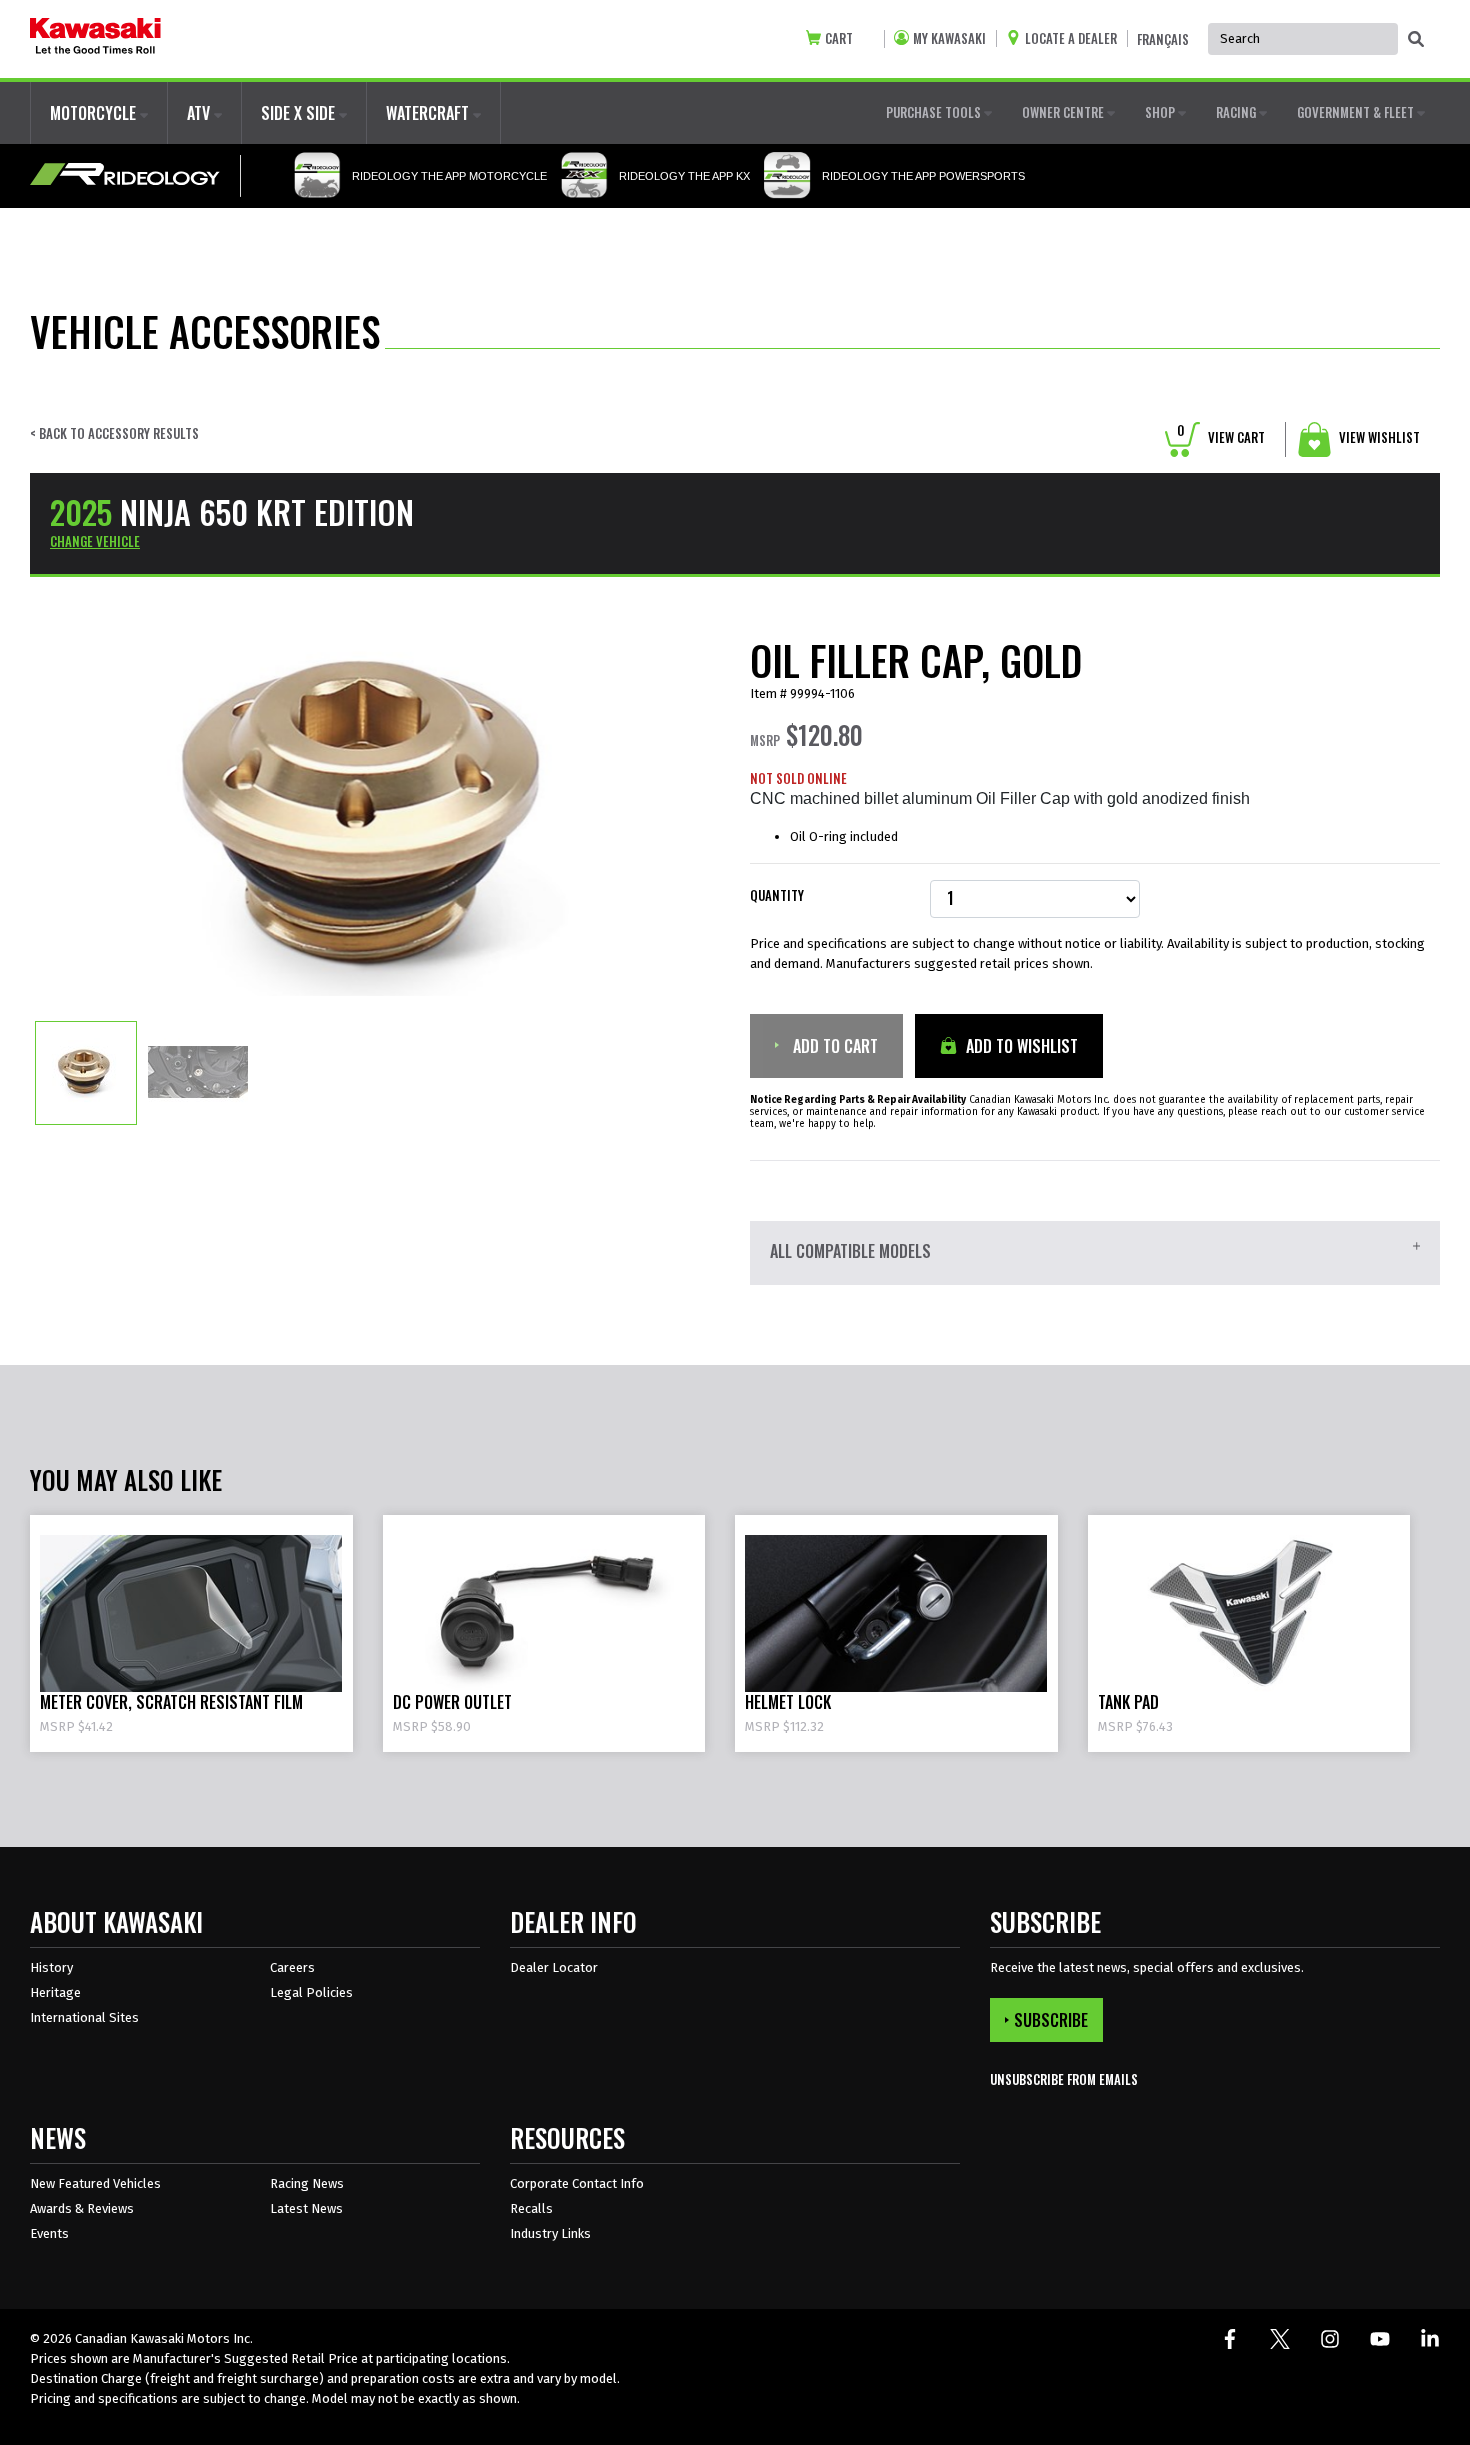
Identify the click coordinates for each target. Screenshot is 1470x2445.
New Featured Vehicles (95, 2183)
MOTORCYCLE (95, 113)
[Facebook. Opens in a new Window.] (1230, 2339)
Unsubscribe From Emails (1064, 2079)
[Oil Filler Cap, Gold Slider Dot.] (86, 1072)
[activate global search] (1416, 40)
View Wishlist (1378, 437)
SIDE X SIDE (300, 113)
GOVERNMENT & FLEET (1357, 112)
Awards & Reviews (82, 2208)
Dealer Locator (554, 1967)
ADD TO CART (833, 1046)
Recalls (531, 2208)
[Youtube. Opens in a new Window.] (1380, 2339)
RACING (1237, 112)
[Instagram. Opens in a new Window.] (1330, 2339)
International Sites (84, 2017)
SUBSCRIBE (1051, 2020)
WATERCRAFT (429, 113)
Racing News (307, 2183)
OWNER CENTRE (1064, 112)
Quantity (777, 895)
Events (49, 2233)
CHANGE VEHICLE (95, 541)
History (51, 1967)
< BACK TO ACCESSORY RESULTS (114, 433)
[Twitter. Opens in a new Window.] (1280, 2339)
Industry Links (550, 2233)
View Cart (1221, 437)
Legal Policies (311, 1992)
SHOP (1161, 112)
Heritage (55, 1992)
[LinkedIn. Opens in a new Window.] (1430, 2339)
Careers (292, 1967)
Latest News (306, 2208)
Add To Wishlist (1020, 1046)
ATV (200, 113)
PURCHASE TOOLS (935, 112)
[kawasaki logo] (95, 39)
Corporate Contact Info (577, 2183)
